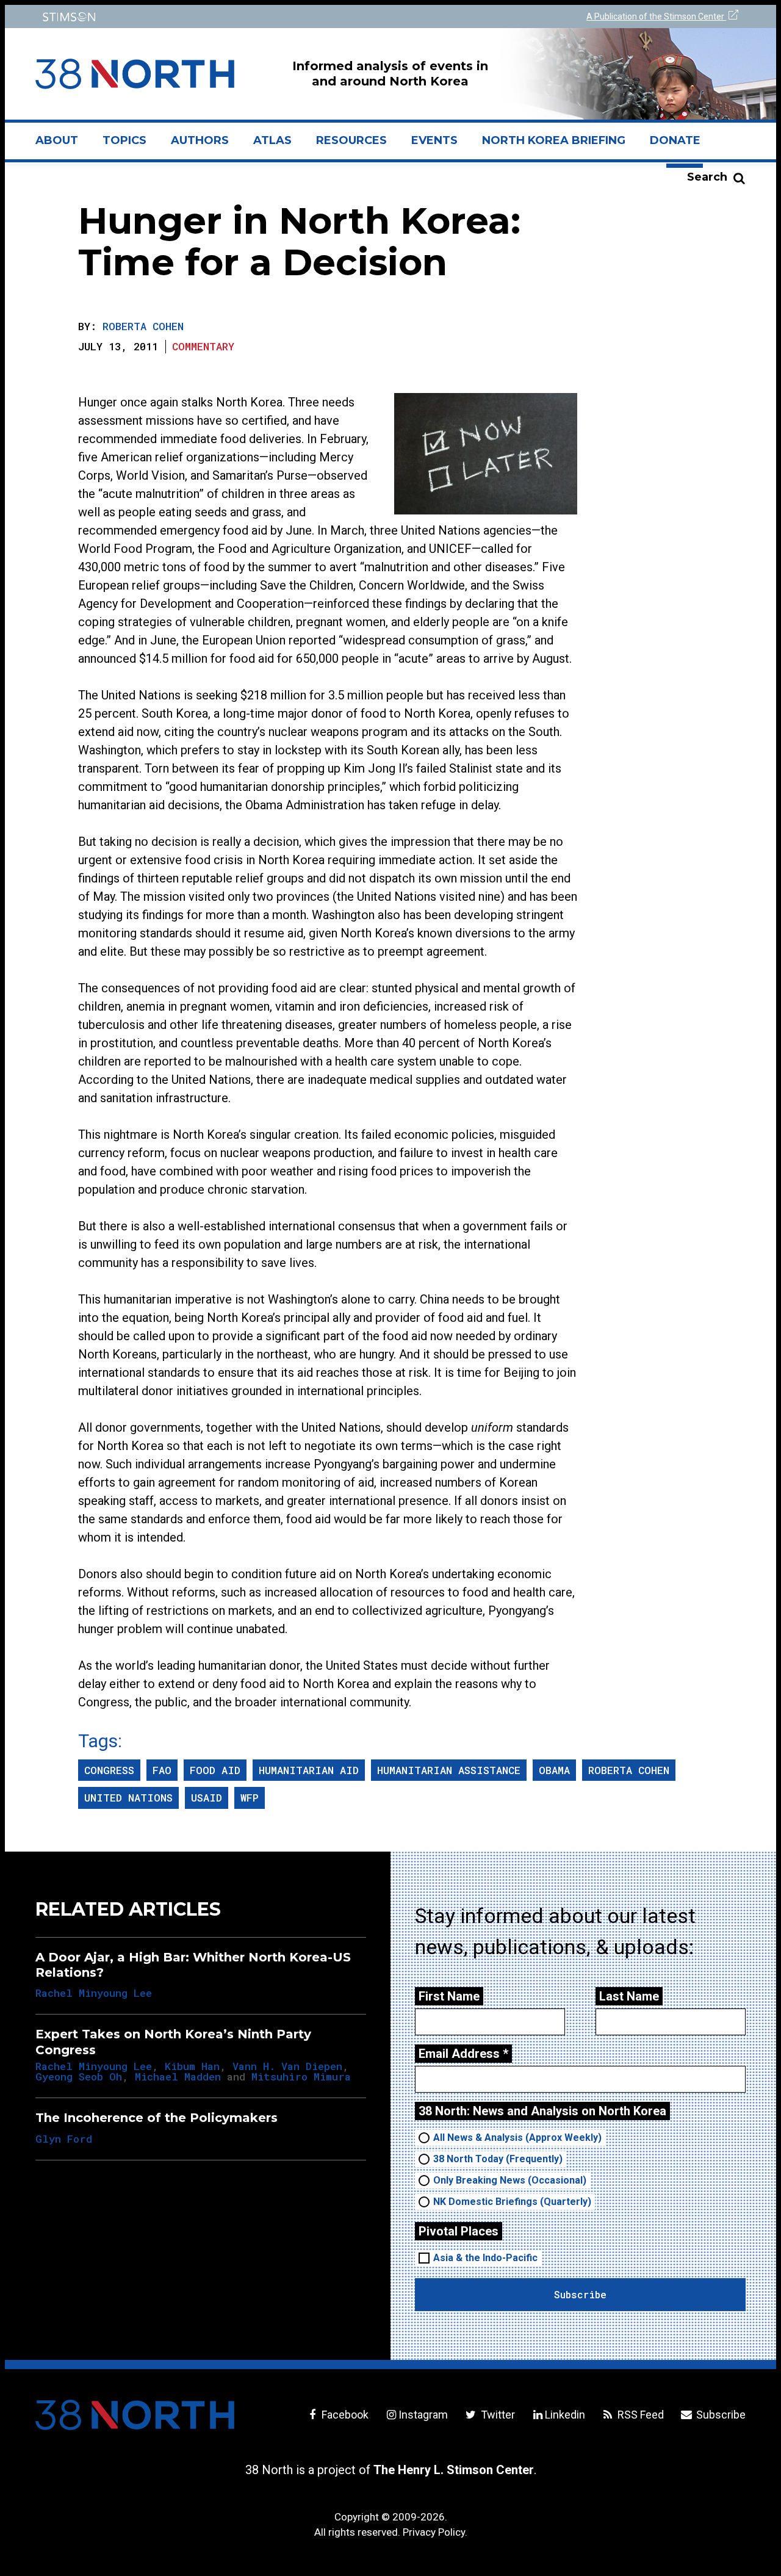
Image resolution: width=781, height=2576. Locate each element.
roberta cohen (629, 1770)
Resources (351, 140)
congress (109, 1770)
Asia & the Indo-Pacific (485, 2258)
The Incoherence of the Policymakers (157, 2118)
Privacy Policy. (435, 2532)
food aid (215, 1770)
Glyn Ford (64, 2139)
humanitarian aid (309, 1770)
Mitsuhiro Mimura (301, 2076)
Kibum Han (192, 2066)
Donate (675, 140)
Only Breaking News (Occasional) (510, 2180)
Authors (200, 140)
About (63, 145)
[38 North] (135, 2415)
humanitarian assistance (449, 1770)
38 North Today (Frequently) (498, 2159)
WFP (250, 1798)
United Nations (128, 1798)
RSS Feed (639, 2415)
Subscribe (720, 2415)
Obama (554, 1770)
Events (434, 140)
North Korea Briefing (554, 140)
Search (707, 177)
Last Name (629, 1996)
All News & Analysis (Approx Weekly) (517, 2138)
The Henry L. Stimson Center (454, 2470)
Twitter (496, 2415)
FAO (162, 1770)
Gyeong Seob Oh (79, 2076)
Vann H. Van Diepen (287, 2066)
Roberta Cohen (143, 326)
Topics (124, 140)
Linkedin (565, 2415)
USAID (207, 1798)
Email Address (463, 2054)
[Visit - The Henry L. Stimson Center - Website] (209, 17)
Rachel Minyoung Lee (94, 1993)
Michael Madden (178, 2076)
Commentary (203, 346)
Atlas (272, 140)
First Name (449, 1996)
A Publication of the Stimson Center (656, 16)
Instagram (423, 2415)
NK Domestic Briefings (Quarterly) (512, 2202)
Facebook (344, 2415)
